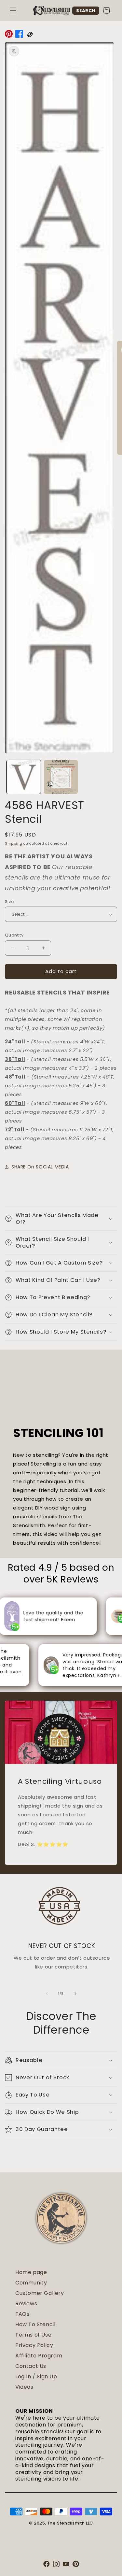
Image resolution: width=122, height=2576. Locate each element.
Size (10, 902)
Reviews (26, 2304)
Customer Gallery (40, 2293)
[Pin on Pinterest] (9, 35)
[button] (13, 10)
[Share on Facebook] (19, 35)
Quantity (14, 935)
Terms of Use (33, 2335)
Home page (31, 2272)
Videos (24, 2387)
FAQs (22, 2314)
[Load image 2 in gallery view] (61, 777)
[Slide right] (75, 1994)
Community (31, 2283)
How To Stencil (35, 2324)
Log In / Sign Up (36, 2376)
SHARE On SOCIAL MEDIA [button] (40, 1167)
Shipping (14, 844)
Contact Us (31, 2366)
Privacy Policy (34, 2345)
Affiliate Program (39, 2356)
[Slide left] (47, 1994)
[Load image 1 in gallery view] (24, 777)
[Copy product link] (30, 35)
